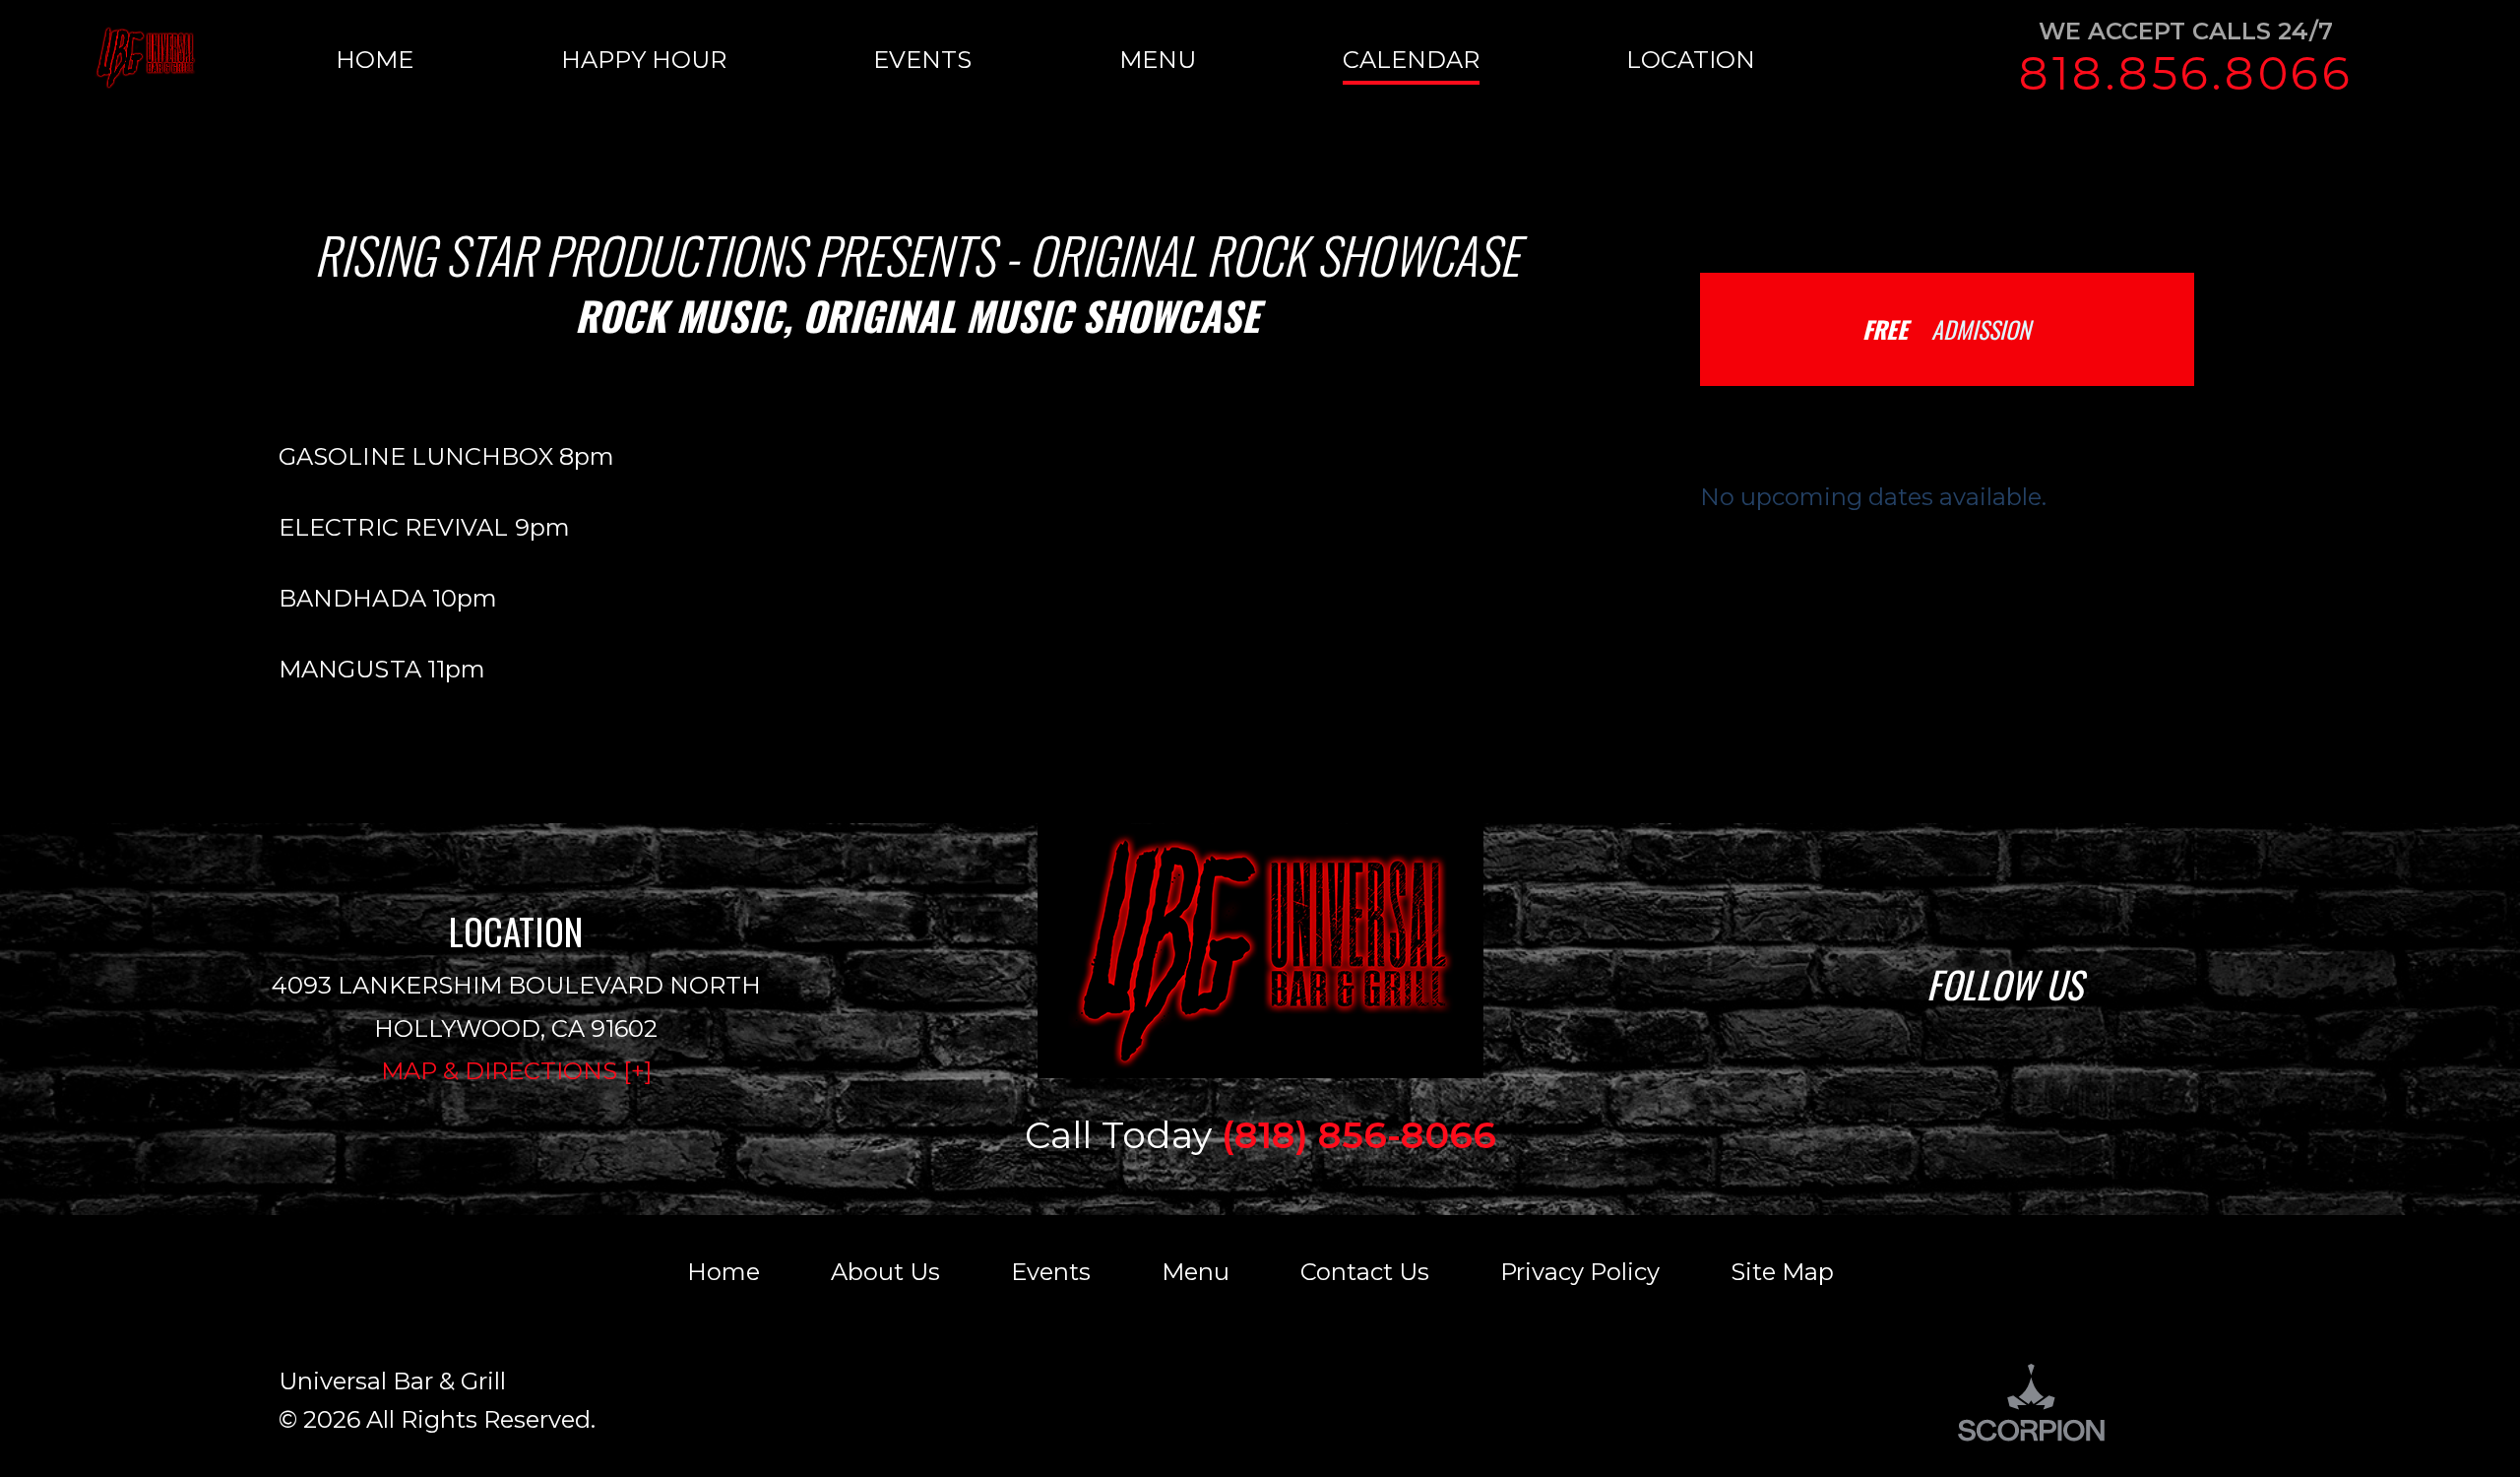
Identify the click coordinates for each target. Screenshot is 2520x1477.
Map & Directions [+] (516, 1071)
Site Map (1782, 1272)
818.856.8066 (2186, 74)
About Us (885, 1272)
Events (1051, 1272)
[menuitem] (448, 60)
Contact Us (1365, 1272)
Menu (1196, 1272)
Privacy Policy (1580, 1272)
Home (724, 1272)
